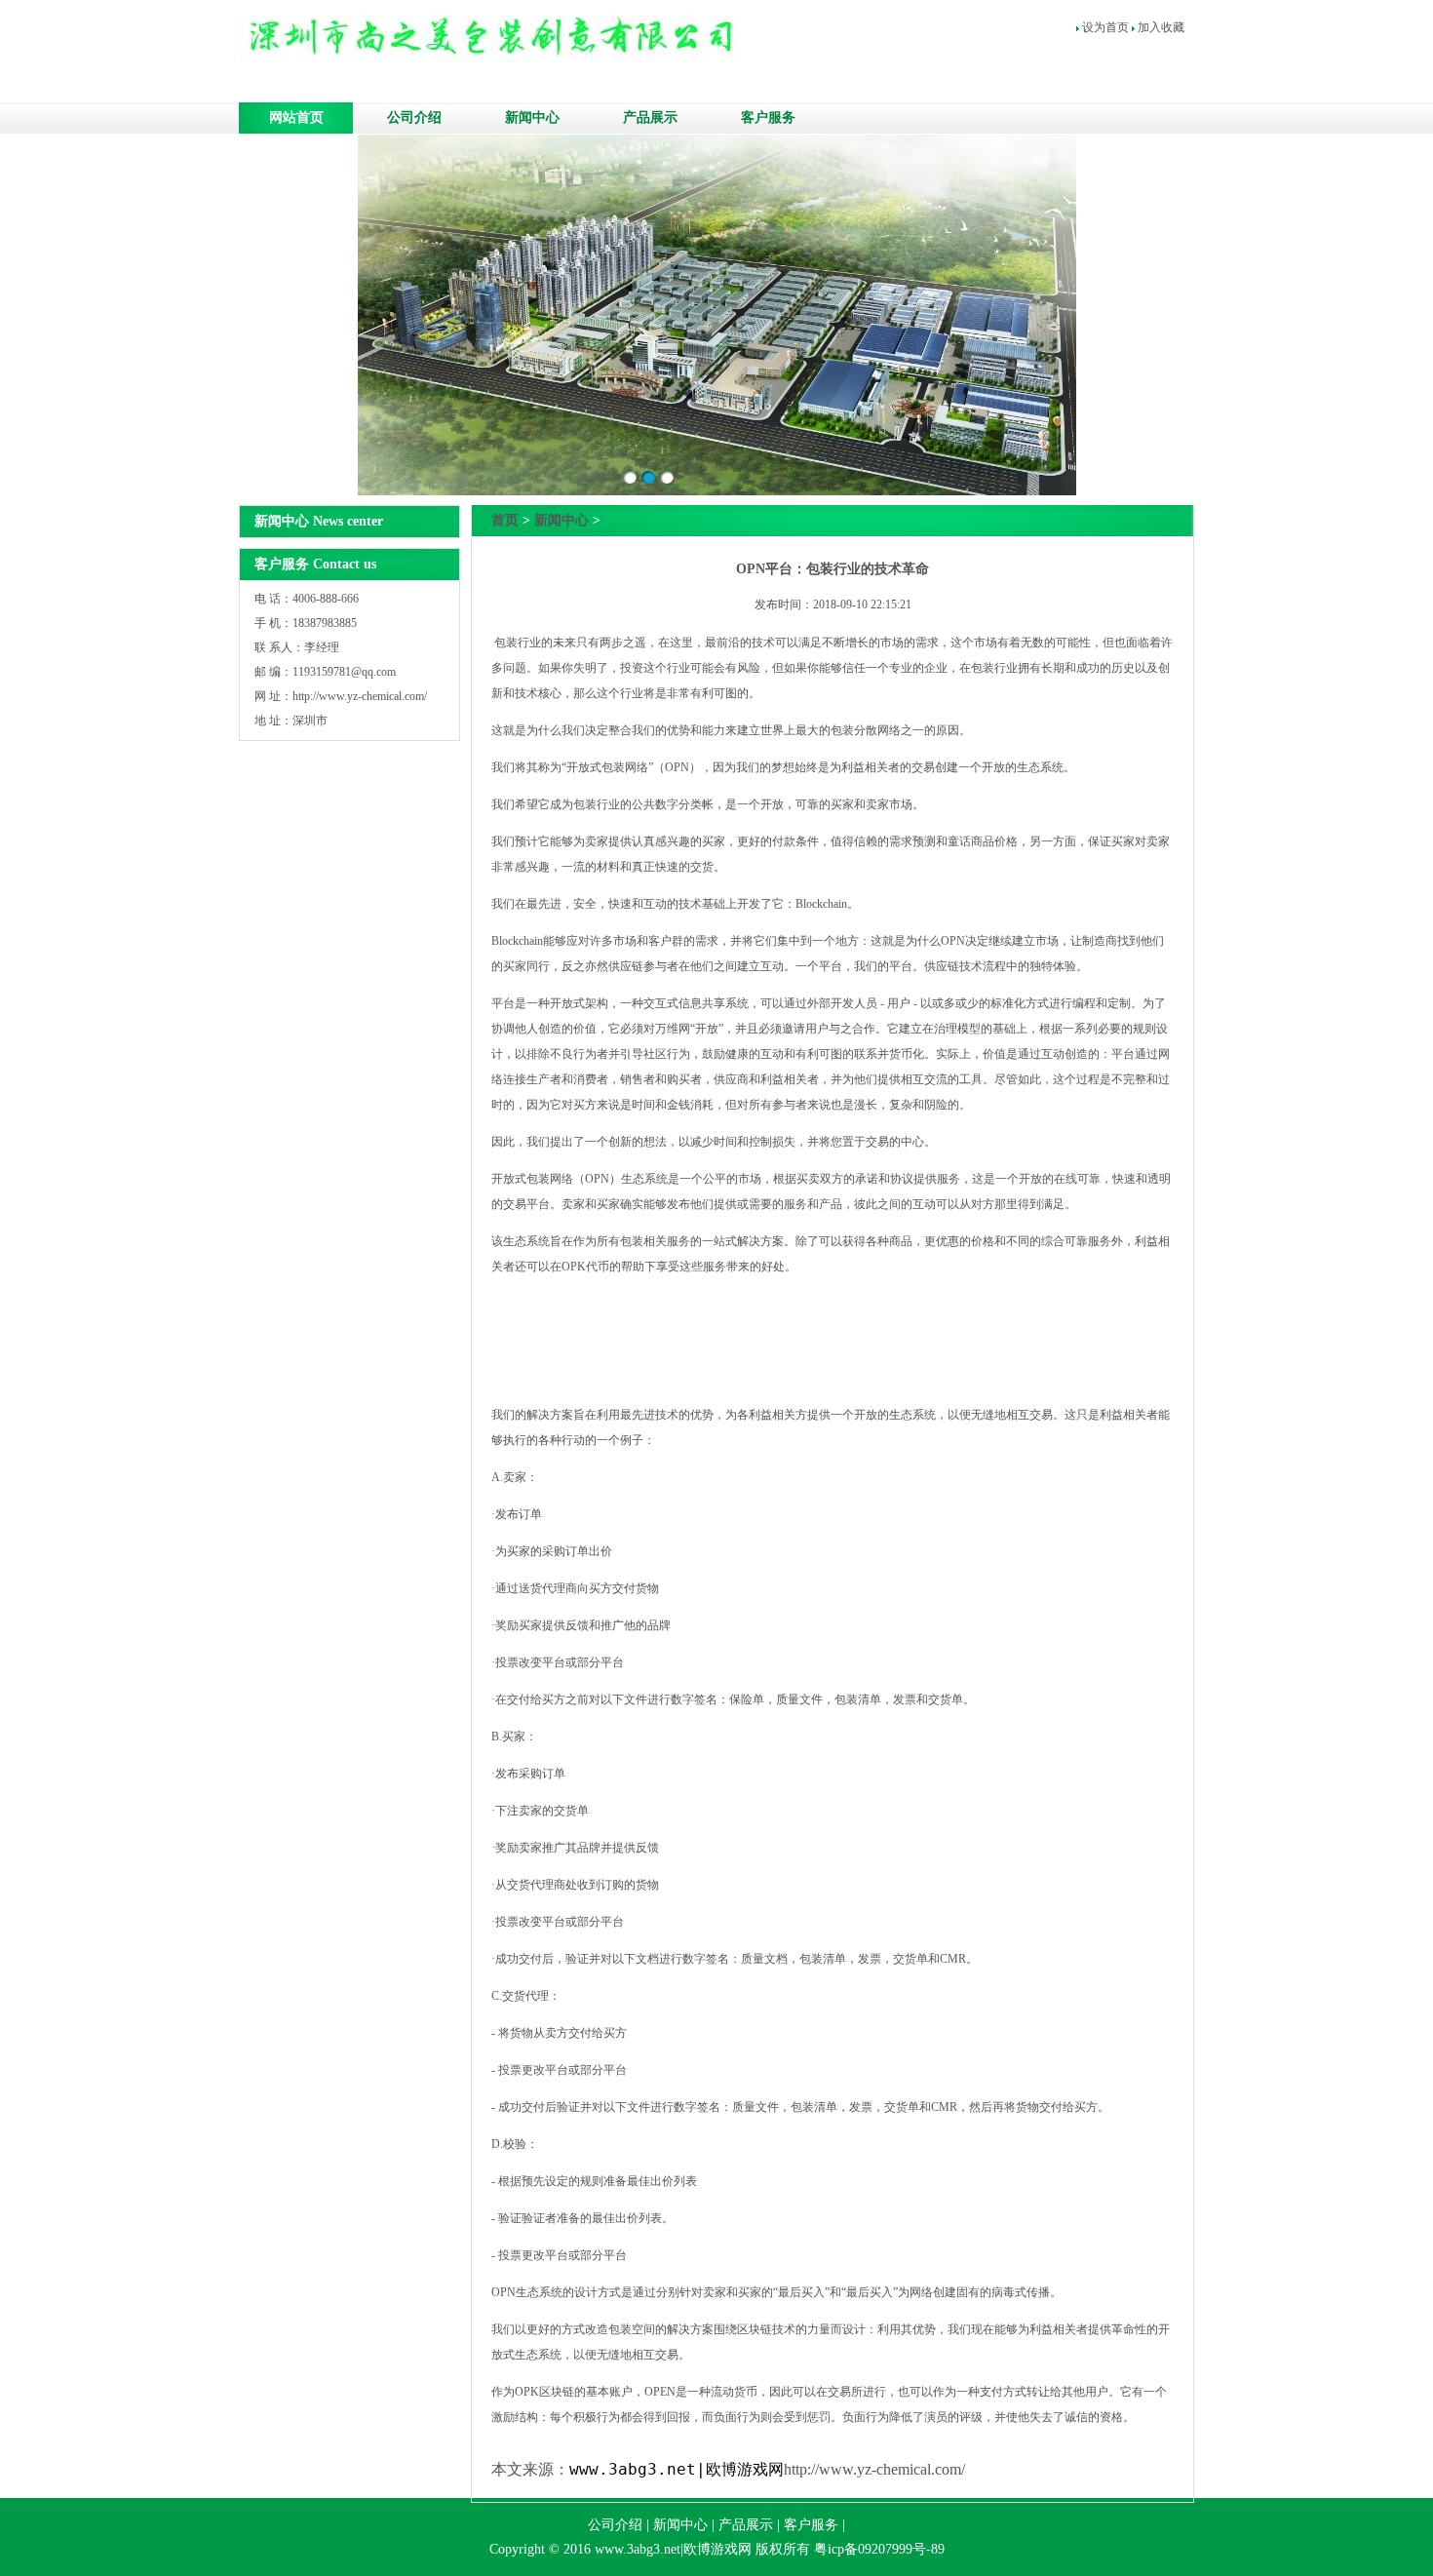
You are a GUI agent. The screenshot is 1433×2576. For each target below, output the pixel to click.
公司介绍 (414, 117)
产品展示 (650, 117)
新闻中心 (532, 117)
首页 (505, 520)
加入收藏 (1161, 27)
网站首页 (296, 117)
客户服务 (768, 117)
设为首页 (1105, 27)
